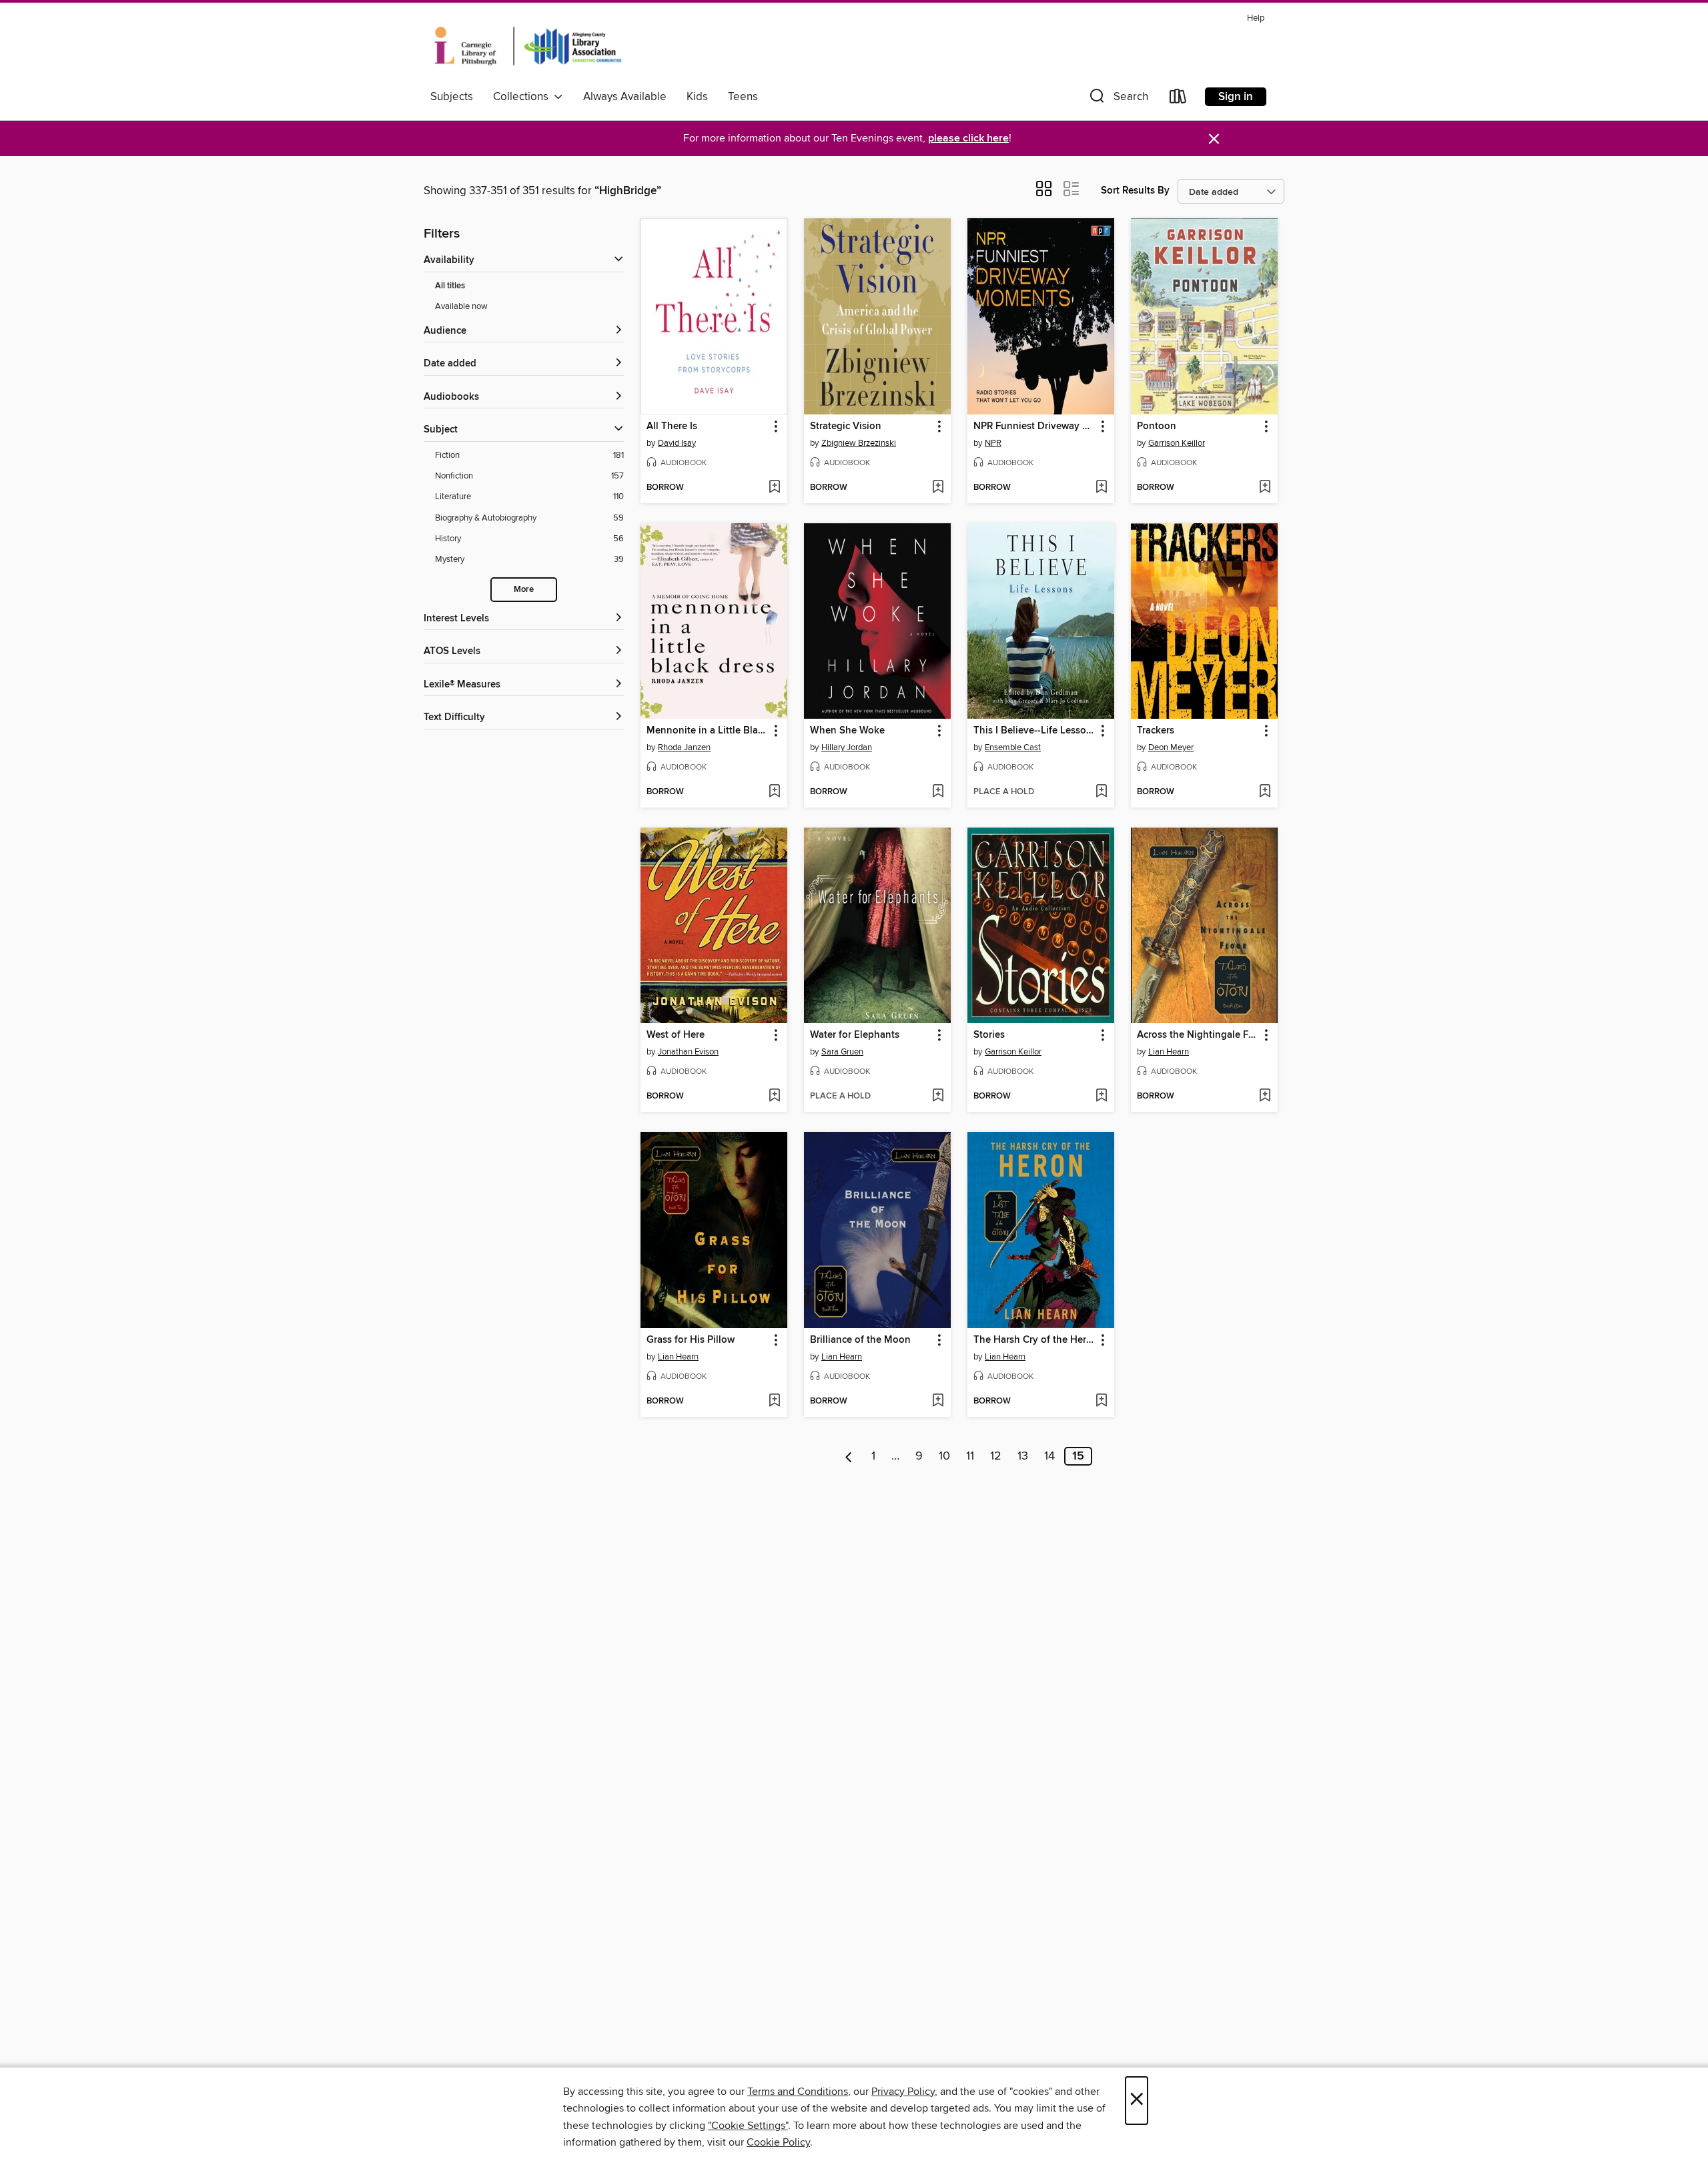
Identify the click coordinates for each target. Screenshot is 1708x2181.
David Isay (677, 443)
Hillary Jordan (847, 747)
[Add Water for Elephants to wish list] (938, 1097)
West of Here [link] (676, 1035)
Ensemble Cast (1013, 747)
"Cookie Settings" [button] (748, 2126)
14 (1049, 1456)
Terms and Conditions (798, 2092)
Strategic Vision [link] (846, 426)
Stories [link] (989, 1035)
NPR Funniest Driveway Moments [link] (1034, 426)
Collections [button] (523, 97)
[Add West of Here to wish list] (774, 1097)
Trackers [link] (1156, 731)
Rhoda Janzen (684, 747)
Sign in (1236, 97)
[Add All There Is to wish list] (774, 488)
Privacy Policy (903, 2092)
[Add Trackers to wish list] (1265, 792)
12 (996, 1456)
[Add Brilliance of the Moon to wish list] (938, 1401)
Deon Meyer (1171, 747)
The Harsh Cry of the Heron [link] (1034, 1340)
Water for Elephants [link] (855, 1035)
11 (970, 1456)
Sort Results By (1135, 191)
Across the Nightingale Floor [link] (1198, 1035)
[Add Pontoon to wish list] (1265, 488)
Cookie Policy (778, 2142)
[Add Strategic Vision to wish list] (938, 488)
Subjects (452, 97)
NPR (993, 443)
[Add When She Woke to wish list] (938, 792)
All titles (450, 286)
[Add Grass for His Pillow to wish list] (774, 1401)
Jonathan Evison (688, 1052)
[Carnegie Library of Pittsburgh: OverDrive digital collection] (528, 46)
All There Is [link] (672, 426)
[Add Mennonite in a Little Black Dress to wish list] (774, 792)
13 (1023, 1456)
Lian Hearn (1169, 1052)
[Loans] (1178, 99)
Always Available (625, 97)
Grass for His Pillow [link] (691, 1340)
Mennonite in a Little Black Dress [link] (708, 731)
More (524, 590)
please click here (968, 138)
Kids (697, 97)
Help (1256, 18)
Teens (743, 97)
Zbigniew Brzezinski (859, 443)
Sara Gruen (842, 1052)
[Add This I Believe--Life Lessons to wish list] (1101, 792)
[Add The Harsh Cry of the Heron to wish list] (1101, 1401)
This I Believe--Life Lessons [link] (1034, 731)
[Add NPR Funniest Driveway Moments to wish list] (1101, 488)
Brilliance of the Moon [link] (860, 1340)
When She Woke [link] (847, 731)
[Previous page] (849, 1456)
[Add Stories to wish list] (1101, 1097)
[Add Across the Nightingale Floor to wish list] (1265, 1097)
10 (944, 1456)
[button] (1118, 99)
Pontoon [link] (1157, 426)
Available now (461, 306)
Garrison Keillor (1177, 443)
